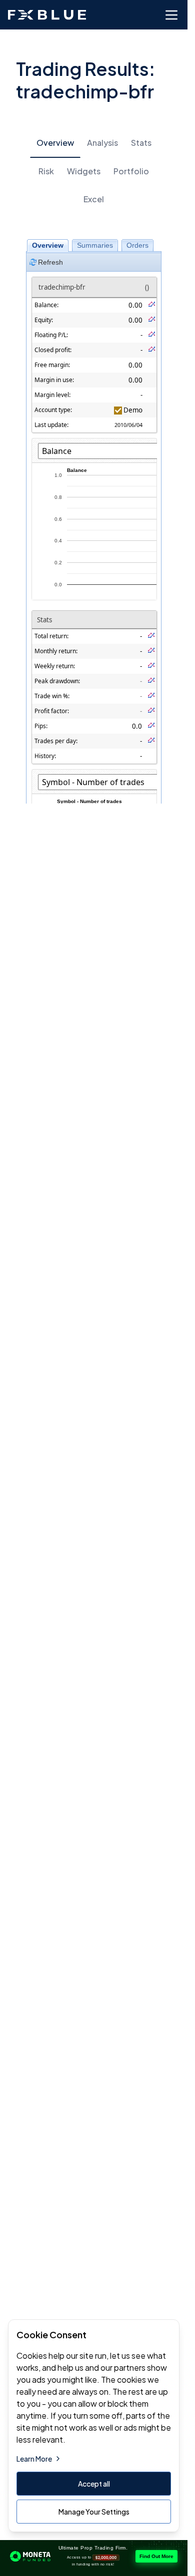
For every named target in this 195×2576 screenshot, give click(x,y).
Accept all (94, 2484)
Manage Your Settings (94, 2512)
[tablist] (94, 171)
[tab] (55, 143)
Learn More (34, 2459)
